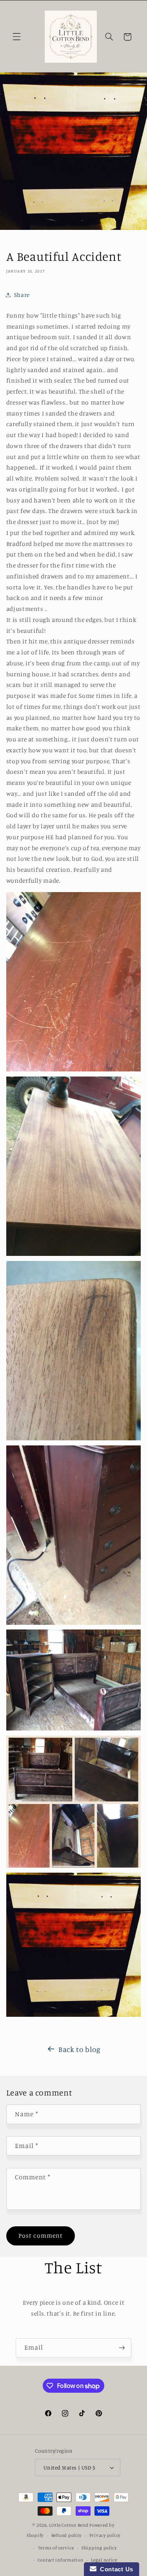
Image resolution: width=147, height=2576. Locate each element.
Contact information (61, 2560)
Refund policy (67, 2535)
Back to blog (80, 2049)
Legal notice (104, 2560)
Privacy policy (105, 2535)
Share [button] (22, 295)
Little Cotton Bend (69, 2525)
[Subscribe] (122, 2348)
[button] (16, 37)
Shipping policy (99, 2548)
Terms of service (56, 2548)
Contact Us (115, 2569)
